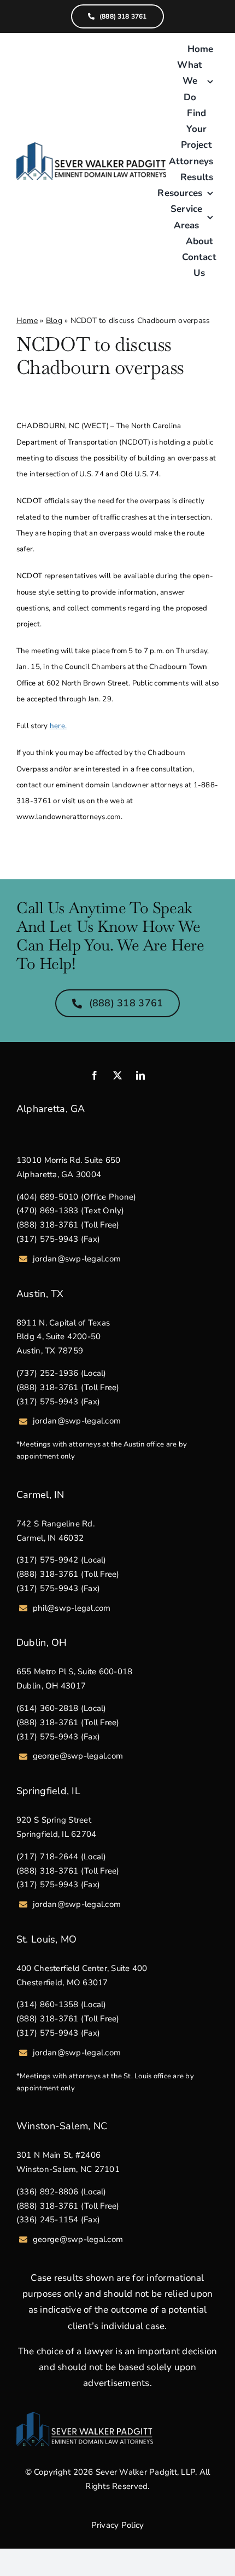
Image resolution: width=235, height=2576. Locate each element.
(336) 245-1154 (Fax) (58, 2220)
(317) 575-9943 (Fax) (58, 1239)
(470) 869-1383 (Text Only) (70, 1211)
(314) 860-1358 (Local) (61, 2004)
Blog (54, 321)
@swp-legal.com (92, 2239)
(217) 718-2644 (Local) (61, 1857)
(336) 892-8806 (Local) (61, 2192)
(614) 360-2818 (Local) (61, 1708)
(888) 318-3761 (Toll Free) (68, 1225)
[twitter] (117, 1075)
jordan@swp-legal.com (77, 1259)
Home (27, 321)
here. (58, 726)
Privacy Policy (118, 2525)
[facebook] (95, 1075)
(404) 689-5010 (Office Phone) (76, 1197)
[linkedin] (140, 1075)
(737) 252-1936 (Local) (61, 1373)
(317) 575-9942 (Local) (61, 1560)
